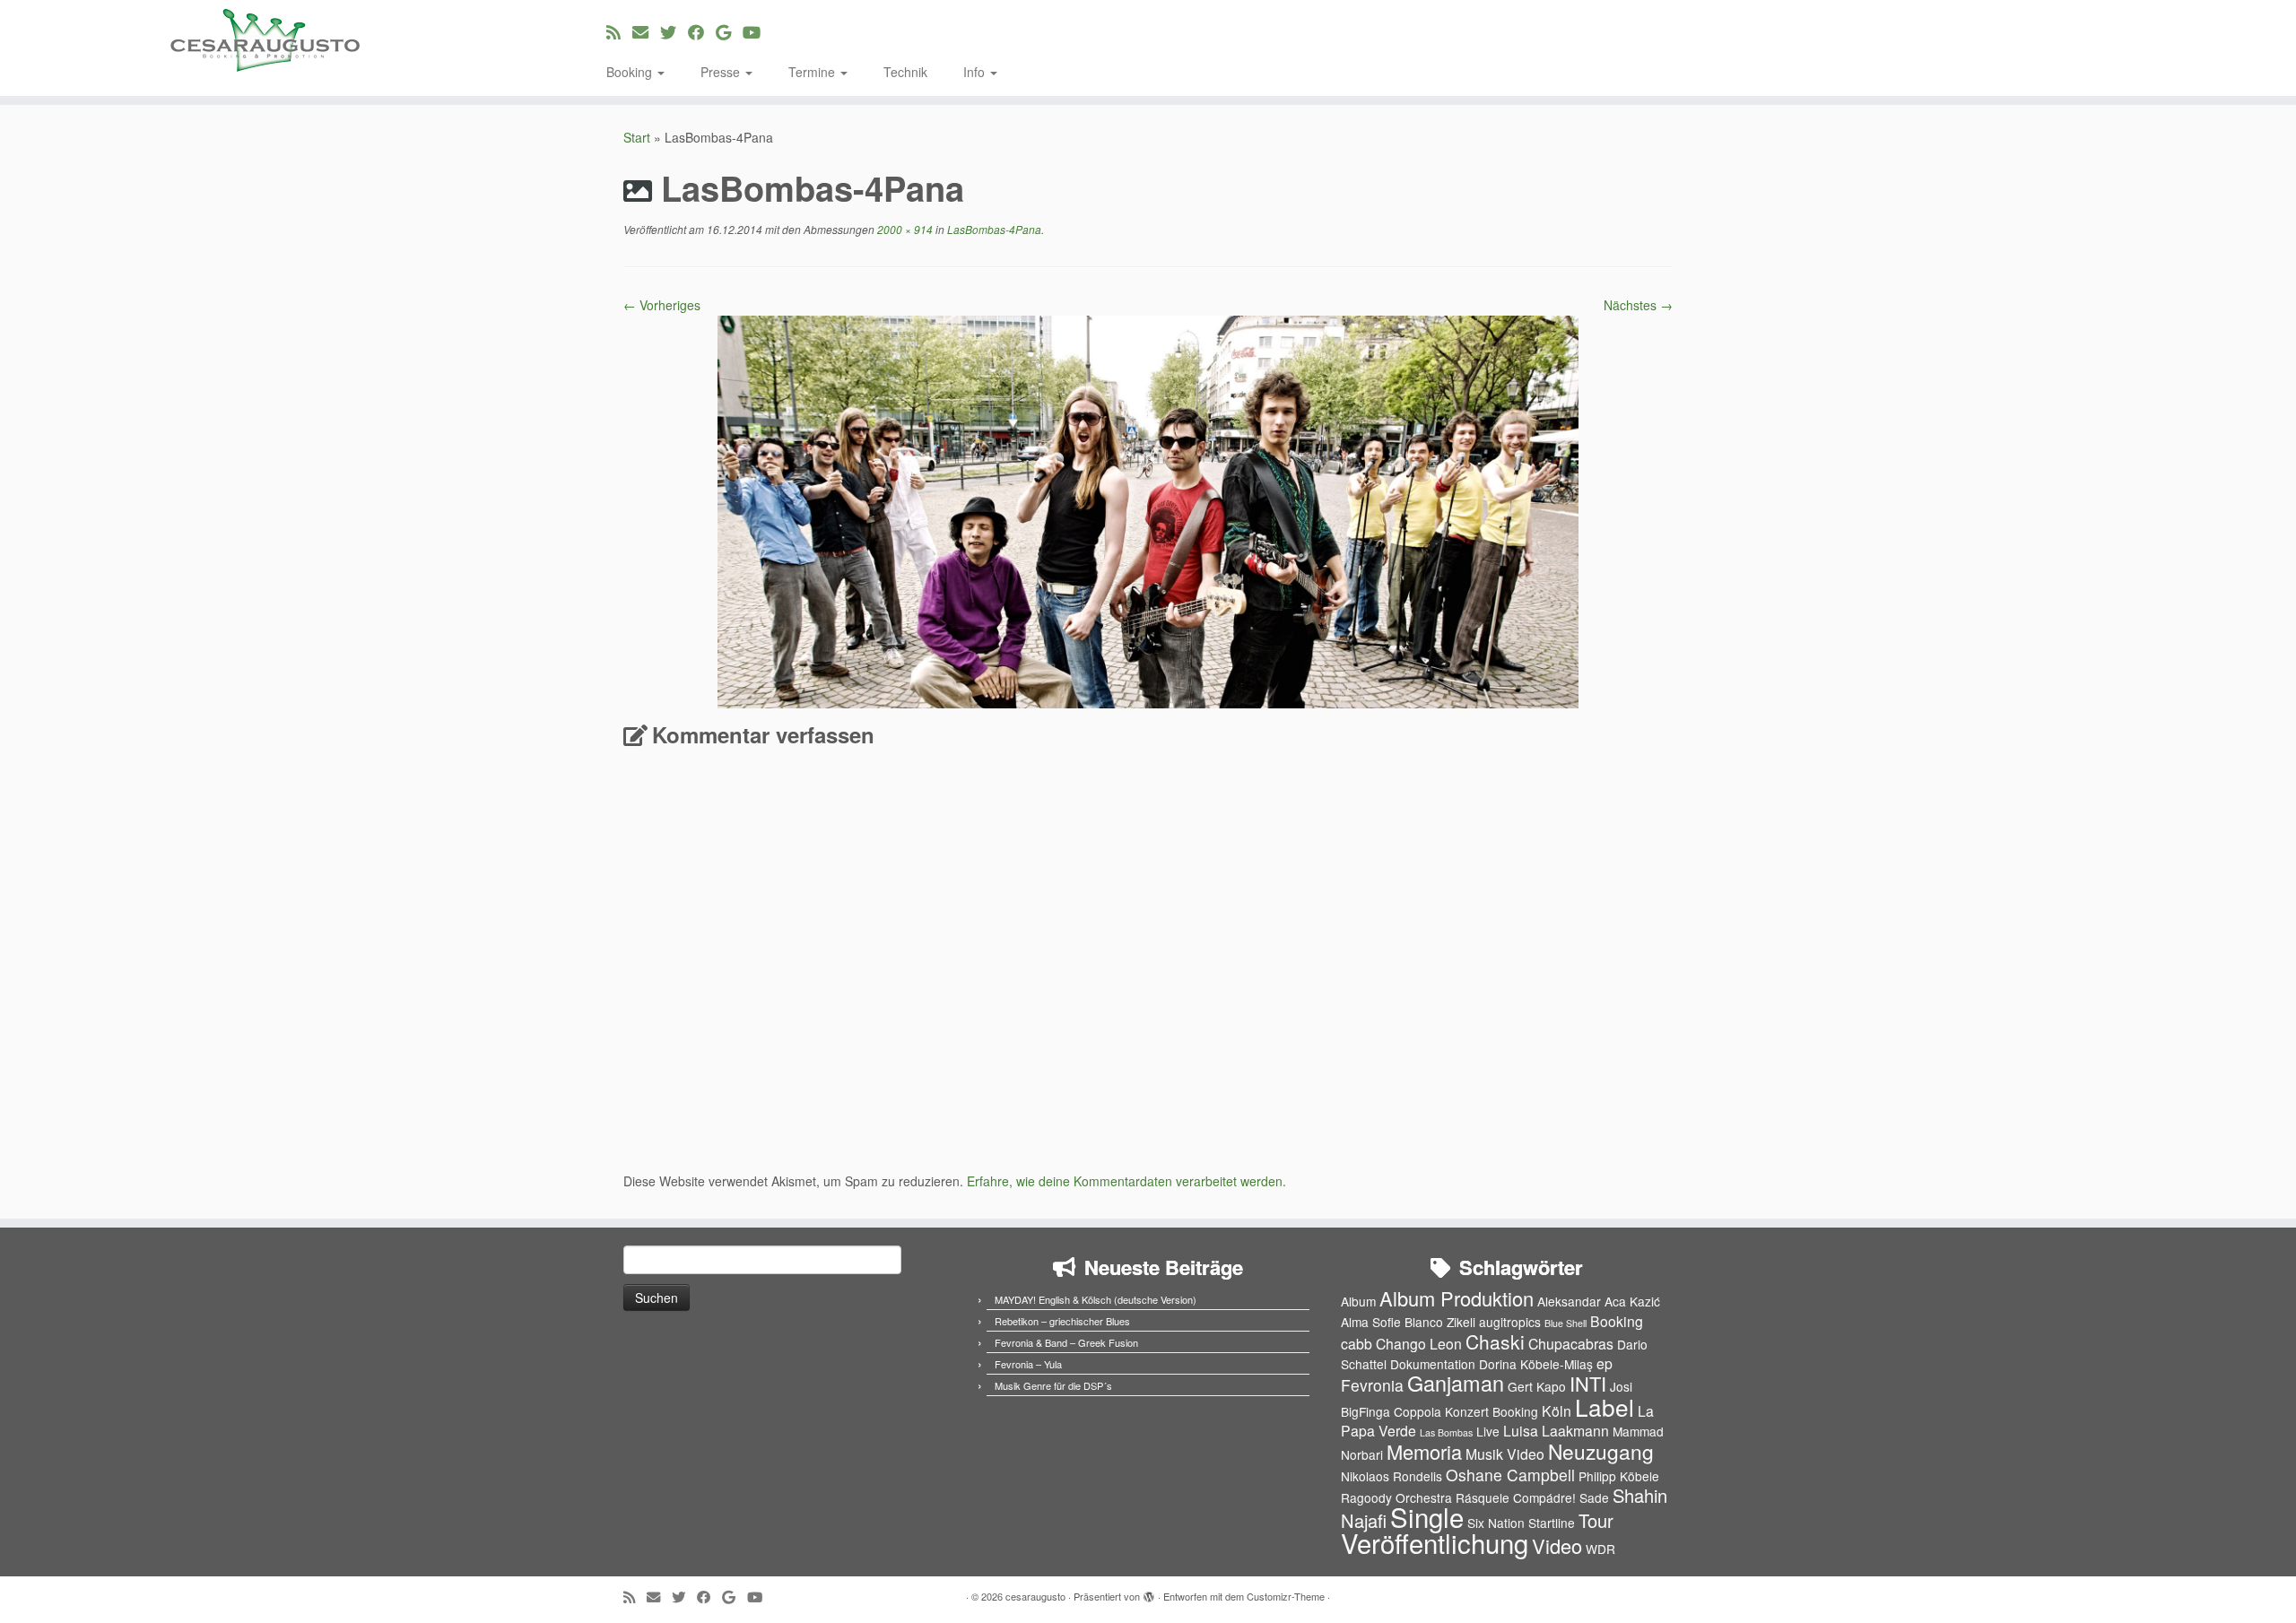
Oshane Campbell (1510, 1475)
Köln (1557, 1411)
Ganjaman (1456, 1383)
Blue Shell (1565, 1323)
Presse (722, 72)
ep (1605, 1363)
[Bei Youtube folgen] (757, 31)
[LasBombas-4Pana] (1148, 510)
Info (976, 72)
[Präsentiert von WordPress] (1149, 1593)
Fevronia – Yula (1028, 1364)
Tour (1596, 1520)
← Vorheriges (662, 305)
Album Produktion (1457, 1298)
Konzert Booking (1492, 1411)
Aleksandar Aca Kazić (1599, 1301)
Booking (631, 72)
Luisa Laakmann (1556, 1431)
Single (1427, 1516)
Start (637, 137)
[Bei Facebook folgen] (702, 31)
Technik (905, 72)
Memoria (1424, 1451)
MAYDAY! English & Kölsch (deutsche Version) (1096, 1299)
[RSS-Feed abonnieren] (619, 31)
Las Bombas (1446, 1432)
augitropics (1510, 1322)
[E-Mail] (646, 31)
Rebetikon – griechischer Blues (1062, 1321)
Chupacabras (1571, 1344)
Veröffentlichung (1435, 1542)
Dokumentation (1433, 1364)
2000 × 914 (904, 229)
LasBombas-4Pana (993, 229)
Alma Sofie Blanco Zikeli (1408, 1322)
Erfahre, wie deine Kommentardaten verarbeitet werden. (1126, 1181)
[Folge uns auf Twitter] (674, 31)
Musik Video (1505, 1454)
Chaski (1495, 1341)
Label (1605, 1406)
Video (1557, 1545)
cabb (1357, 1344)
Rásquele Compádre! (1516, 1497)
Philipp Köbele (1619, 1476)
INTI (1588, 1383)
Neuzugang (1601, 1451)
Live (1488, 1431)
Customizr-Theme (1286, 1596)
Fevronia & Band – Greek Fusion (1066, 1342)
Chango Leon (1419, 1344)
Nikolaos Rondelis (1392, 1476)
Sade (1594, 1497)
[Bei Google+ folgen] (729, 31)
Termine (813, 72)
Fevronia (1372, 1385)
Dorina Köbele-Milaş (1536, 1364)
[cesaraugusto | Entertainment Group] (265, 40)
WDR (1600, 1549)
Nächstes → (1638, 305)
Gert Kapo (1537, 1386)
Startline (1552, 1523)
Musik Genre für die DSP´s (1053, 1385)
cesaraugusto (1035, 1596)
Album (1358, 1301)
